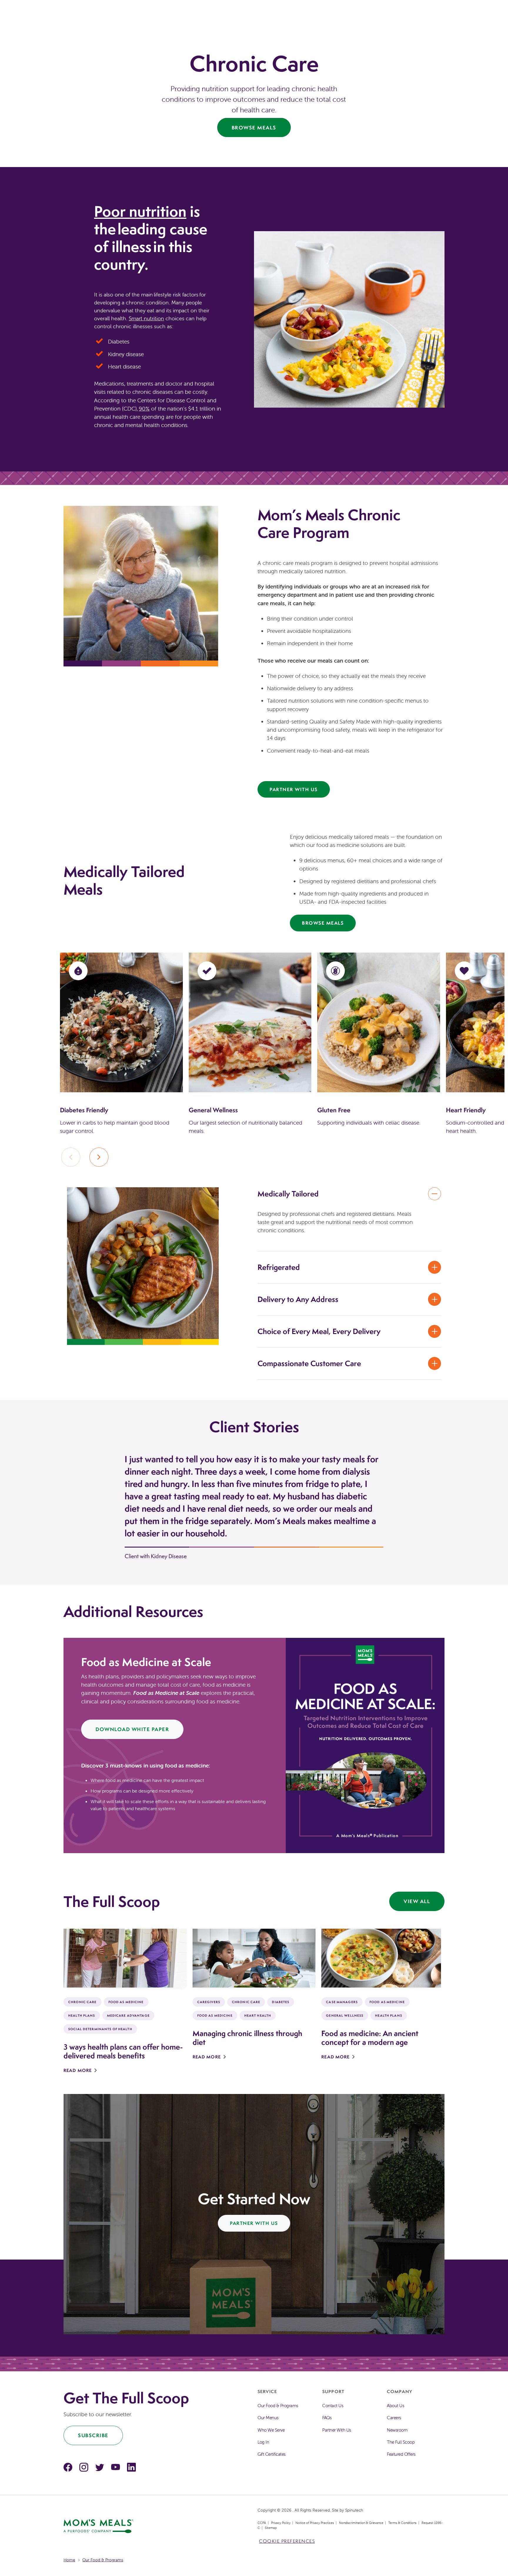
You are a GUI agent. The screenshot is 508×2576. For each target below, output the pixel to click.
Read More (78, 2070)
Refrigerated (279, 1267)
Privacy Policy (281, 2523)
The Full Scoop (401, 2442)
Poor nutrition (140, 211)
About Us (395, 2406)
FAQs (327, 2418)
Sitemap (271, 2528)
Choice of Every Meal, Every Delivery (319, 1331)
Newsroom (397, 2430)
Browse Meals (254, 127)
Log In (263, 2442)
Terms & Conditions (402, 2523)
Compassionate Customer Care (309, 1363)
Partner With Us (294, 789)
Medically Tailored (288, 1194)
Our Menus (268, 2418)
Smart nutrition (146, 318)
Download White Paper (132, 1729)
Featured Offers (401, 2454)
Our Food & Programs (278, 2406)
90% (144, 409)
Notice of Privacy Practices (315, 2523)
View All (417, 1901)
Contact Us (333, 2406)
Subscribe (93, 2435)
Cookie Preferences (287, 2541)
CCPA (262, 2523)
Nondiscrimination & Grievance (361, 2523)
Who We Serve (271, 2430)
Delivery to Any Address (298, 1299)
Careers (394, 2418)
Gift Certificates (271, 2454)
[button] (99, 1157)
